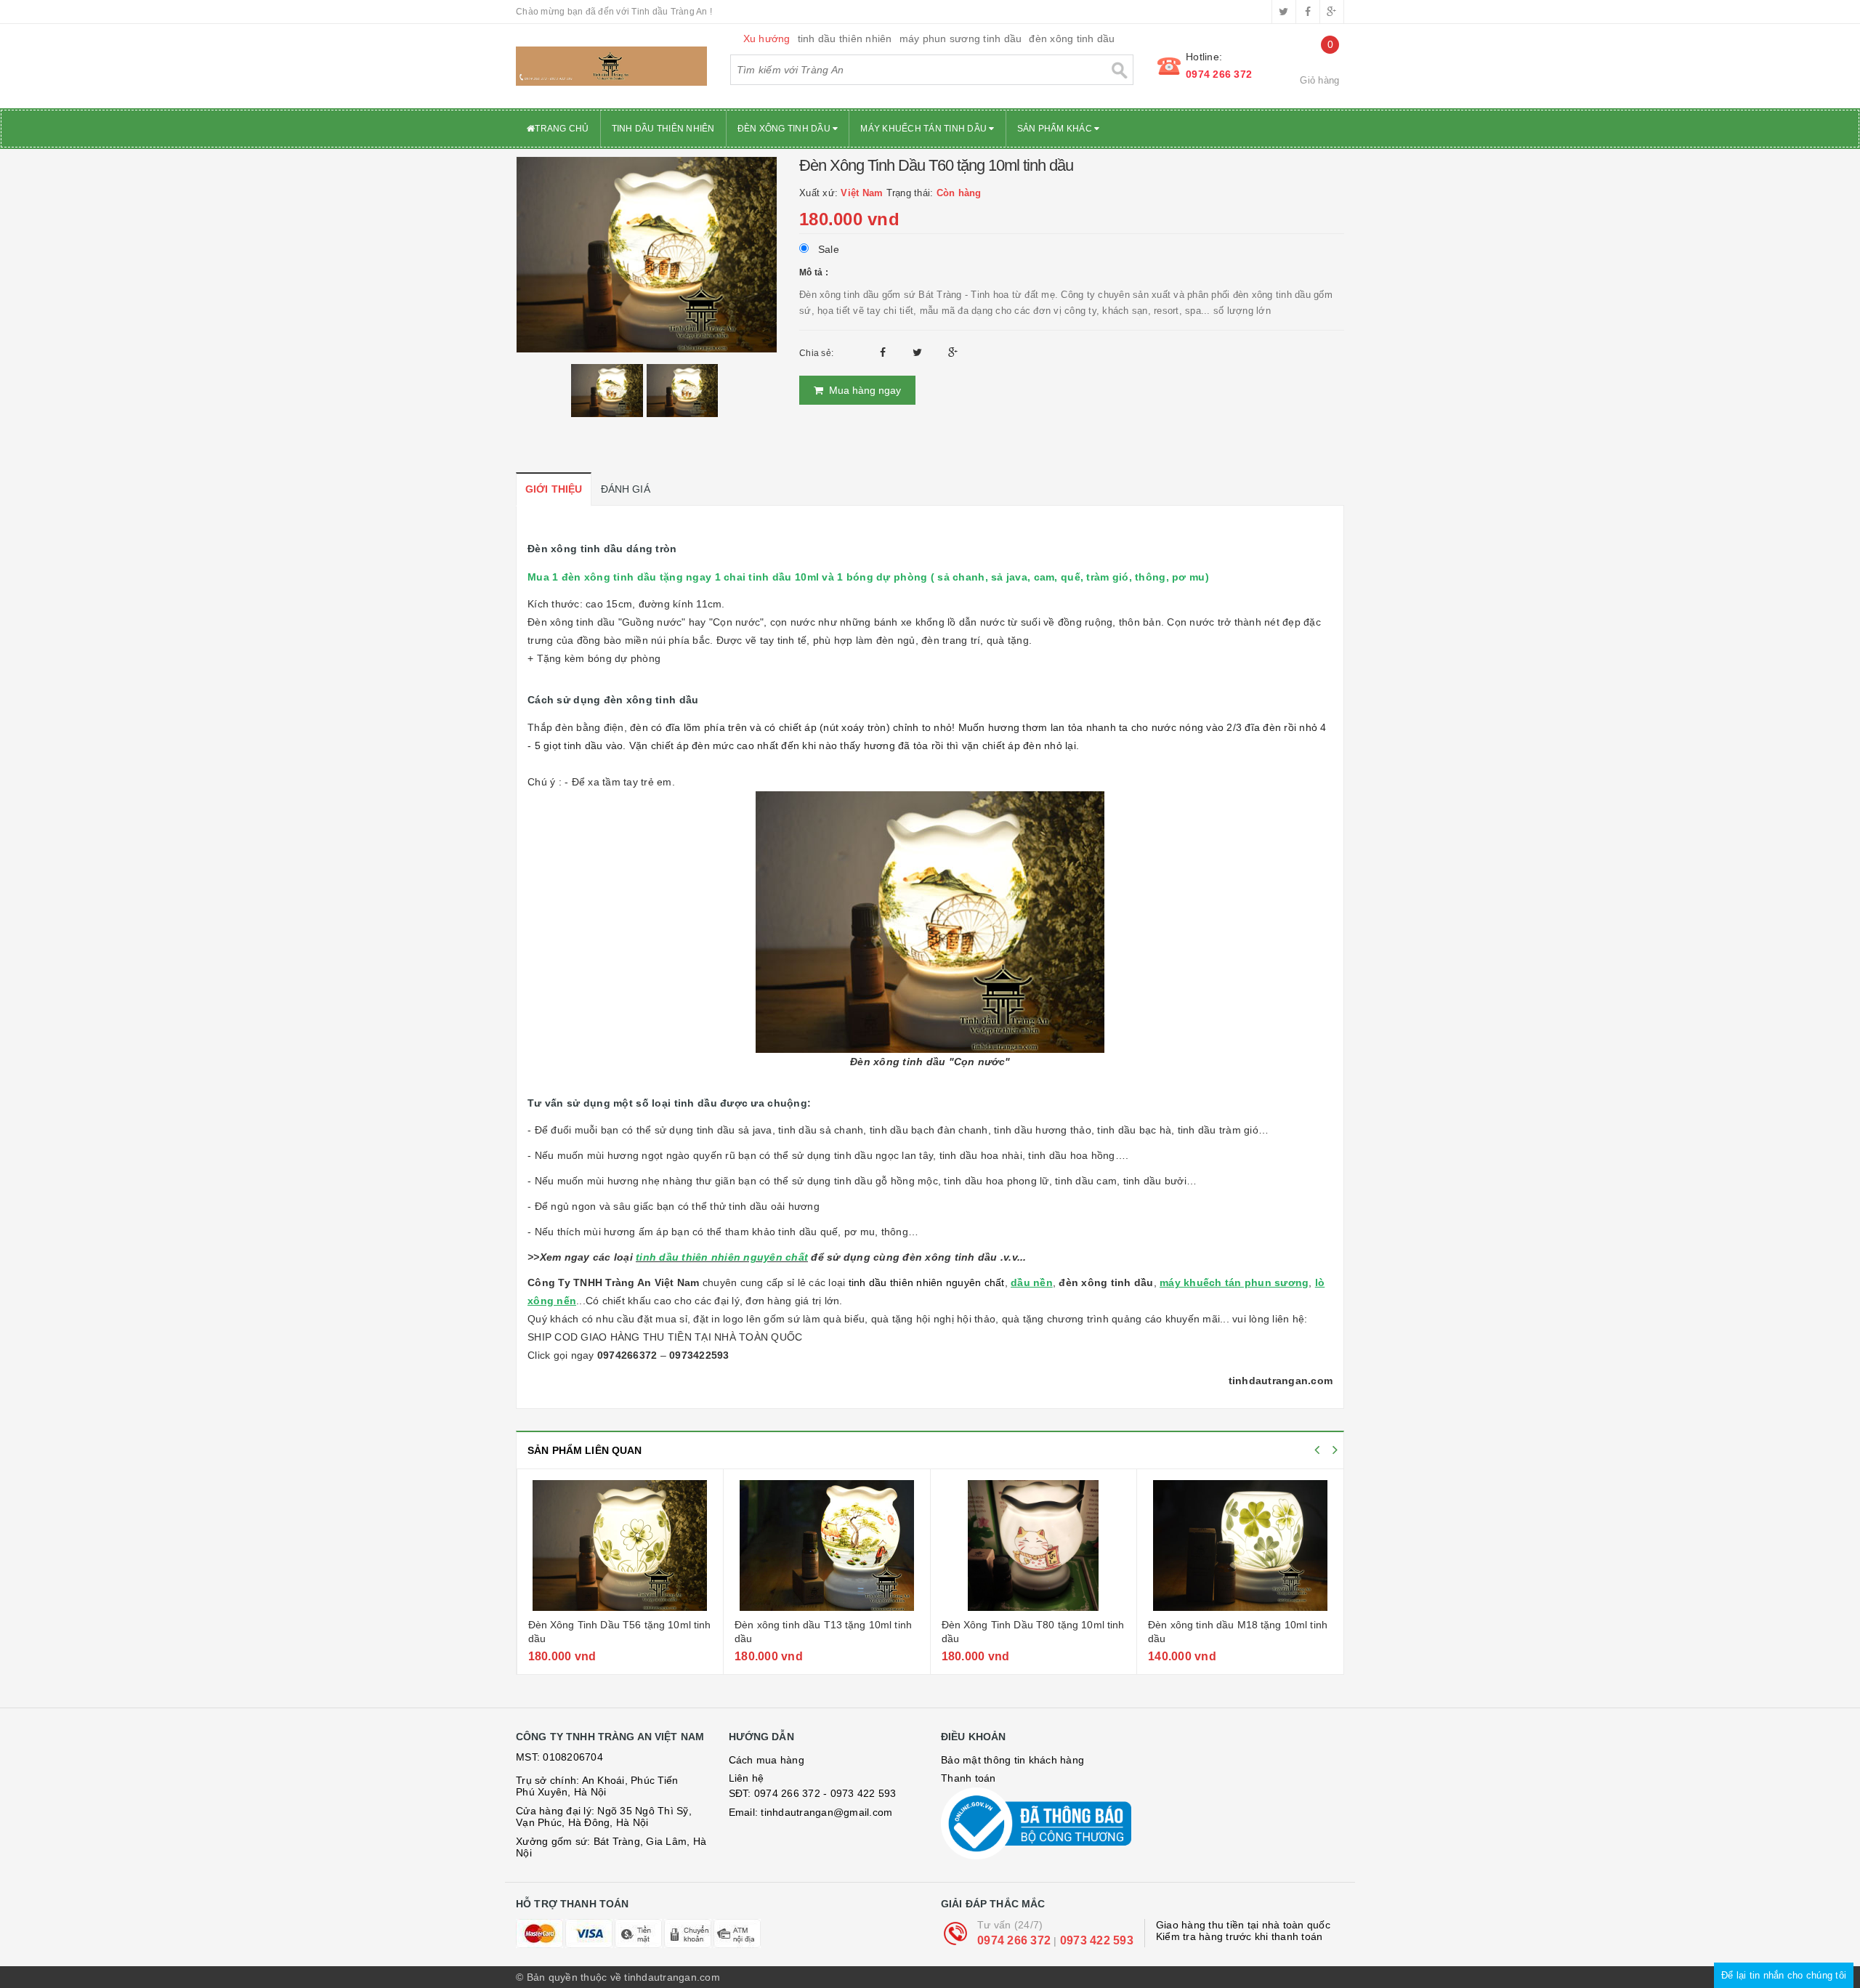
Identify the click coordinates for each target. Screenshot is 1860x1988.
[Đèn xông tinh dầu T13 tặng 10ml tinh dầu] (620, 1545)
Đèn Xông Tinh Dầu (785, 129)
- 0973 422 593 (860, 1793)
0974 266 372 (1219, 74)
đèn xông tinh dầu (1072, 39)
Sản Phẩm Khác (1056, 129)
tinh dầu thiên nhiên (845, 39)
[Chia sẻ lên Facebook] (885, 352)
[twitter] (1284, 12)
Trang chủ (562, 129)
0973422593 (699, 1355)
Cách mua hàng (767, 1760)
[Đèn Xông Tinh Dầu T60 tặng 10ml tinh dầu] (647, 254)
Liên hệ (747, 1778)
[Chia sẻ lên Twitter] (919, 352)
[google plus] (1332, 12)
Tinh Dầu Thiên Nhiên (663, 129)
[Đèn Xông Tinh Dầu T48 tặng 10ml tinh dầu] (1241, 1545)
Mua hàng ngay (862, 390)
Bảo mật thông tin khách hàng (1012, 1760)
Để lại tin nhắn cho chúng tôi (1784, 1975)
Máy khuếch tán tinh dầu (925, 129)
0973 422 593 (1097, 1940)
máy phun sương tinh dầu (961, 39)
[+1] (953, 352)
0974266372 (627, 1355)
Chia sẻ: (816, 353)
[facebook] (1308, 12)
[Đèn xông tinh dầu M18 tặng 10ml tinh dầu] (1033, 1545)
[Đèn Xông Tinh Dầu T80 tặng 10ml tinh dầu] (827, 1545)
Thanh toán (969, 1778)
